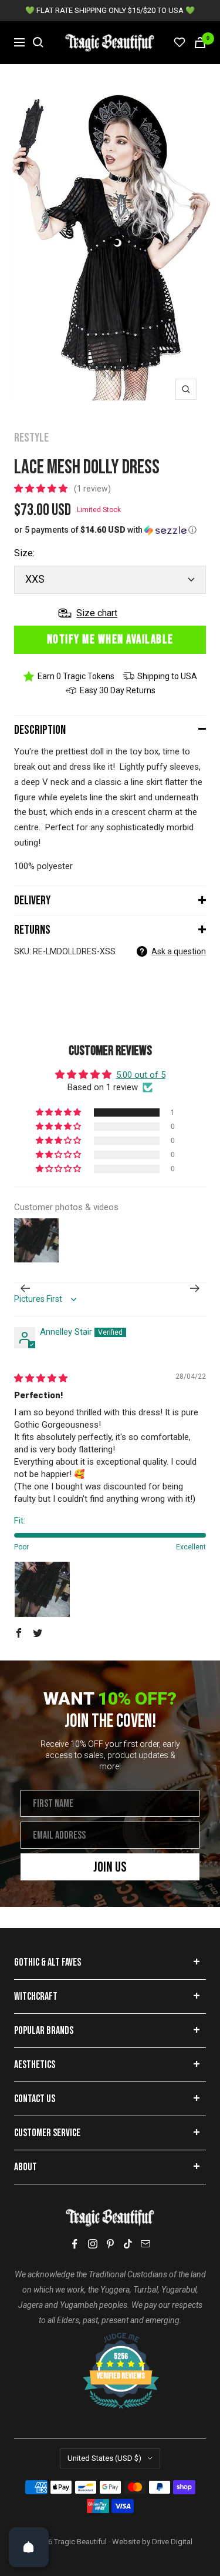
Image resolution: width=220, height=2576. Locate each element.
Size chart (97, 613)
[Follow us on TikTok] (128, 2244)
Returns (32, 930)
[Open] (29, 2547)
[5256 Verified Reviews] (110, 2338)
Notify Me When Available (110, 639)
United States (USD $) (104, 2458)
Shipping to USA (167, 676)
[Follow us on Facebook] (75, 2244)
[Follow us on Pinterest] (110, 2244)
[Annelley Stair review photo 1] (42, 1589)
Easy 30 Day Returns (118, 690)
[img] (41, 1378)
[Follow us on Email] (145, 2244)
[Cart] (200, 43)
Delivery (32, 901)
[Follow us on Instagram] (93, 2244)
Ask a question (179, 951)
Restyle (31, 438)
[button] (42, 489)
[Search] (38, 42)
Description (40, 730)
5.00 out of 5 (141, 1075)
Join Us (110, 1867)
